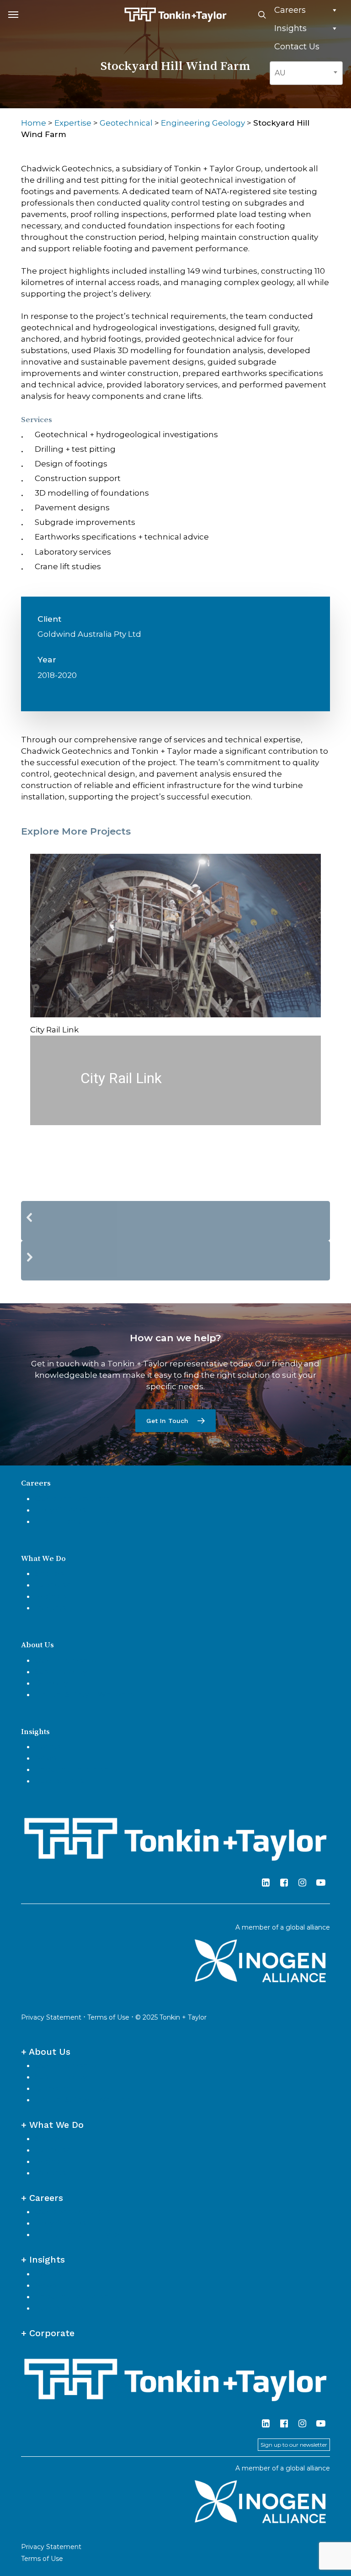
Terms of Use (108, 2017)
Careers (290, 10)
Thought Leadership (76, 1769)
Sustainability (61, 1671)
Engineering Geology (203, 123)
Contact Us (297, 47)
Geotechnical (126, 123)
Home (34, 123)
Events (48, 1746)
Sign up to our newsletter (294, 2445)
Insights (290, 28)
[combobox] (306, 73)
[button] (13, 15)
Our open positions (73, 1498)
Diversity (51, 1683)
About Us (37, 1645)
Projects (51, 1596)
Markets (51, 1608)
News (46, 1758)
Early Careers (61, 1510)
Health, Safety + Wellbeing (87, 1694)
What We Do (43, 1558)
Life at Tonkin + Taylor (78, 1521)
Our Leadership (66, 1660)
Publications (59, 1781)
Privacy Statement (51, 2017)
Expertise (73, 123)
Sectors (50, 1573)
